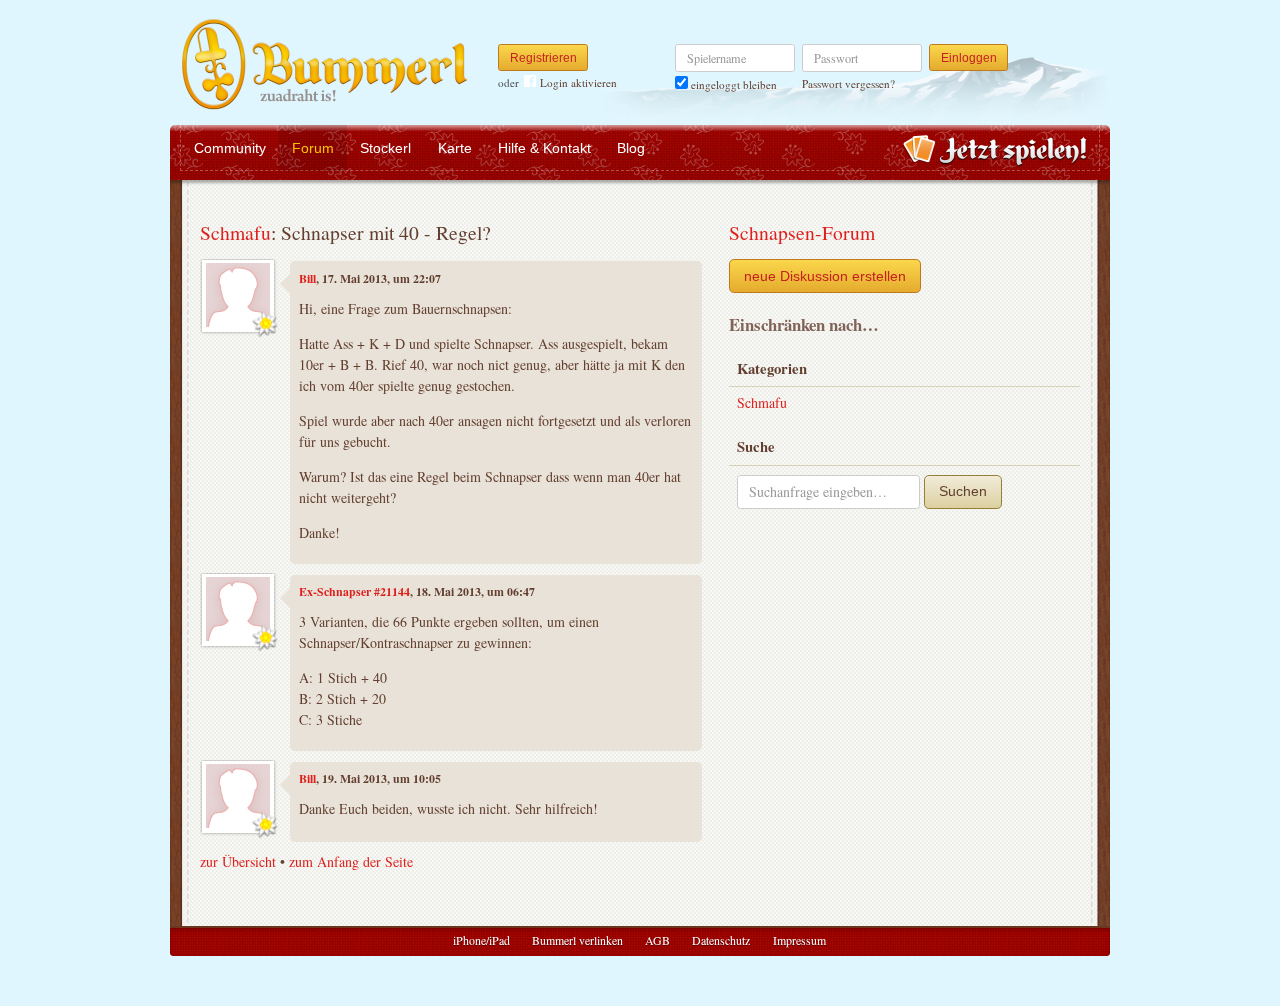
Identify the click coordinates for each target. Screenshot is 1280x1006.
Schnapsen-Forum (802, 232)
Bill (307, 278)
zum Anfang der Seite (351, 861)
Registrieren (543, 58)
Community (230, 148)
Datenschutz (721, 940)
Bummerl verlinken (577, 940)
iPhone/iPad (481, 940)
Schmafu (235, 232)
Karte (455, 148)
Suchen (963, 491)
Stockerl (385, 148)
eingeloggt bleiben (732, 84)
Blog (631, 148)
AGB (657, 940)
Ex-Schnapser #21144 (354, 591)
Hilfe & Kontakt (544, 148)
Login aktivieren (578, 82)
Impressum (799, 940)
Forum (313, 148)
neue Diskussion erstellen (825, 276)
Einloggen (969, 58)
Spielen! (995, 151)
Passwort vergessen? (848, 83)
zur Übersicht (238, 861)
